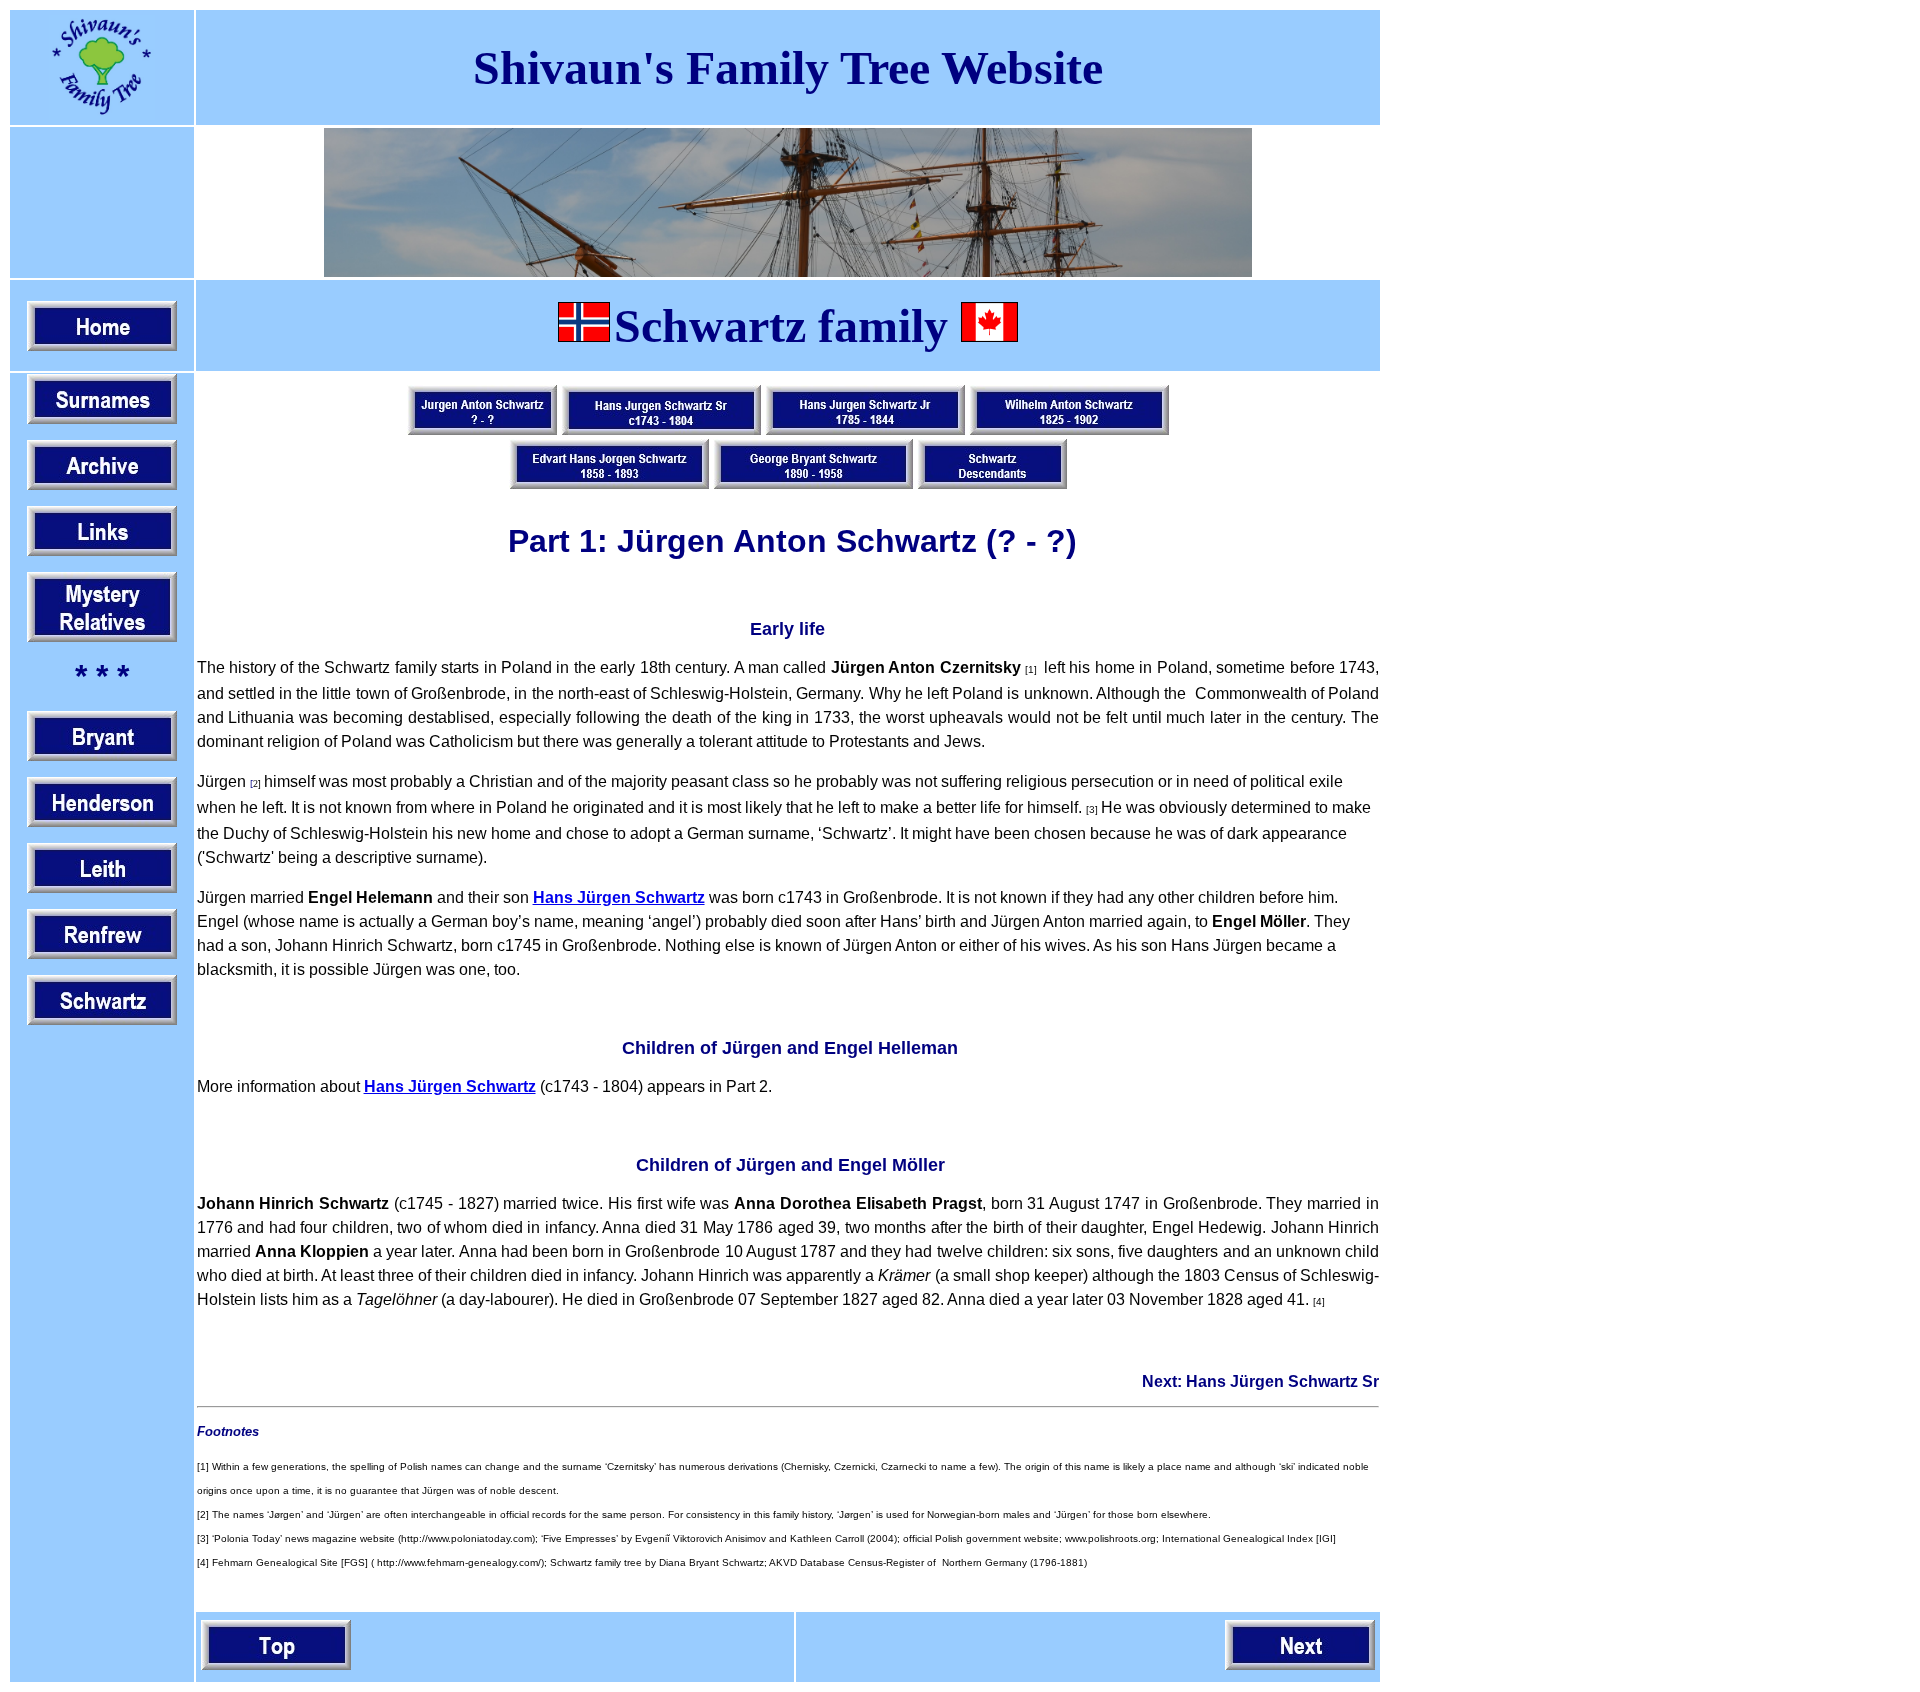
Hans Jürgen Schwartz (450, 1086)
